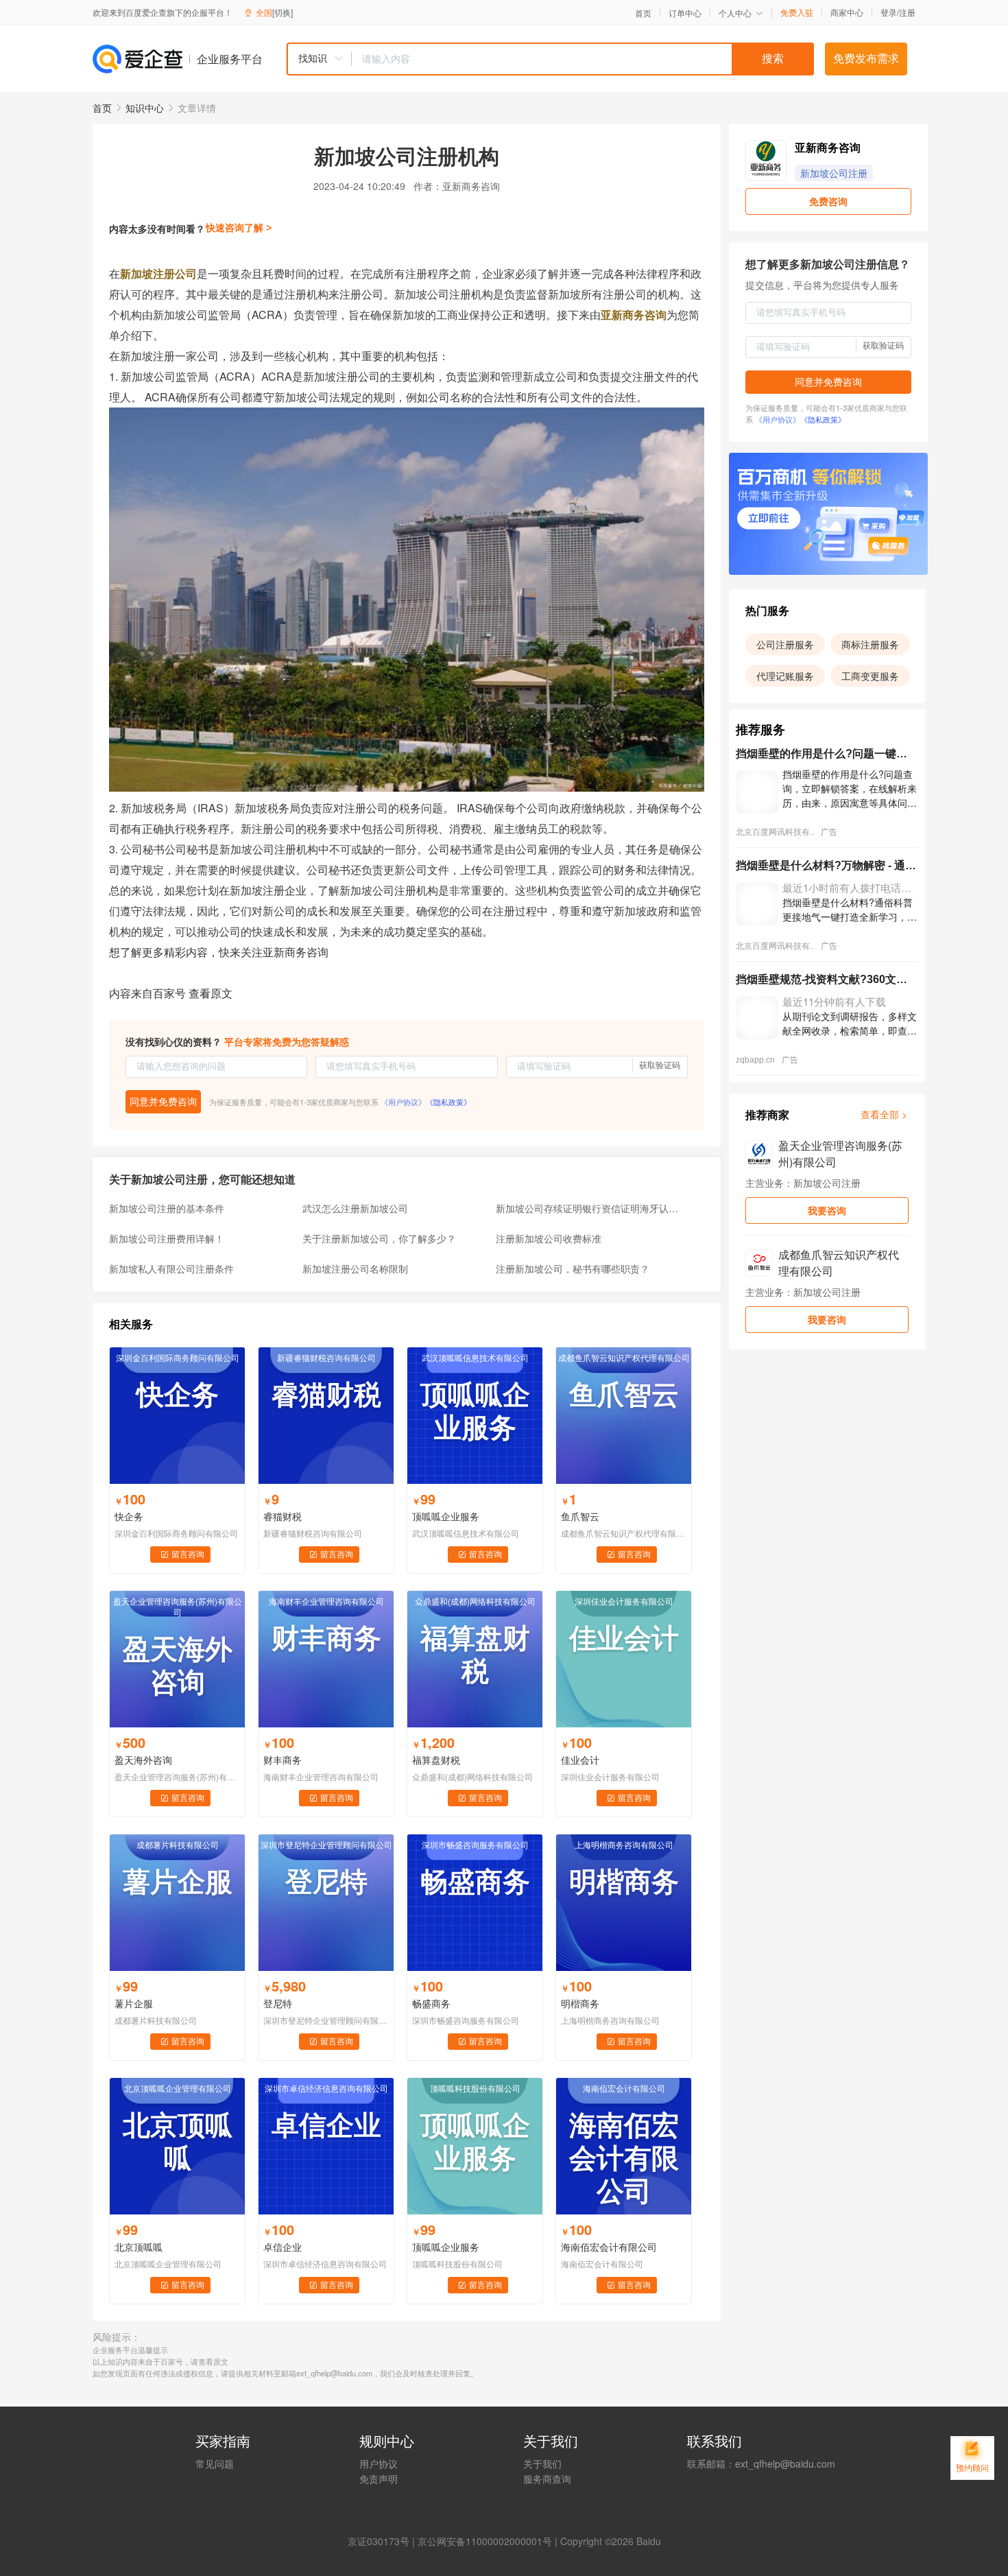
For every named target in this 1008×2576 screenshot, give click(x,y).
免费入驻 (797, 12)
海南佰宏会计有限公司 (609, 2247)
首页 (643, 13)
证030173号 (383, 2541)
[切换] (283, 12)
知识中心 (145, 108)
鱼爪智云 (580, 1516)
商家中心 (847, 12)
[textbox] (583, 59)
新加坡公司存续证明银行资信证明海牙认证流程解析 (588, 1208)
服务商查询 (547, 2479)
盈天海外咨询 (143, 1760)
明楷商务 (580, 2003)
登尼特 (278, 2003)
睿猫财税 (283, 1516)
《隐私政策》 (448, 1102)
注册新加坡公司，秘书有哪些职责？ (573, 1268)
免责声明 (379, 2479)
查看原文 (211, 993)
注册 (907, 12)
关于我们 (542, 2463)
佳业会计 (580, 1760)
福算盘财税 (436, 1760)
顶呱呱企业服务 (446, 1516)
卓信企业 (283, 2247)
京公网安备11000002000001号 (485, 2541)
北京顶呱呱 (139, 2247)
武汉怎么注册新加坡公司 (355, 1208)
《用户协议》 (403, 1102)
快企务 (129, 1516)
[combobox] (550, 59)
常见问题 (215, 2463)
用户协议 (379, 2463)
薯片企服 (134, 2003)
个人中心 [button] (735, 13)
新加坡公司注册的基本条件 (167, 1208)
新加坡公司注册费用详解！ (167, 1238)
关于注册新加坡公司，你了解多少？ (379, 1238)
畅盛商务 (431, 2003)
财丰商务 (283, 1760)
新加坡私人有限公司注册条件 (171, 1268)
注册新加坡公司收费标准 (549, 1238)
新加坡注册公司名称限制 (355, 1268)
